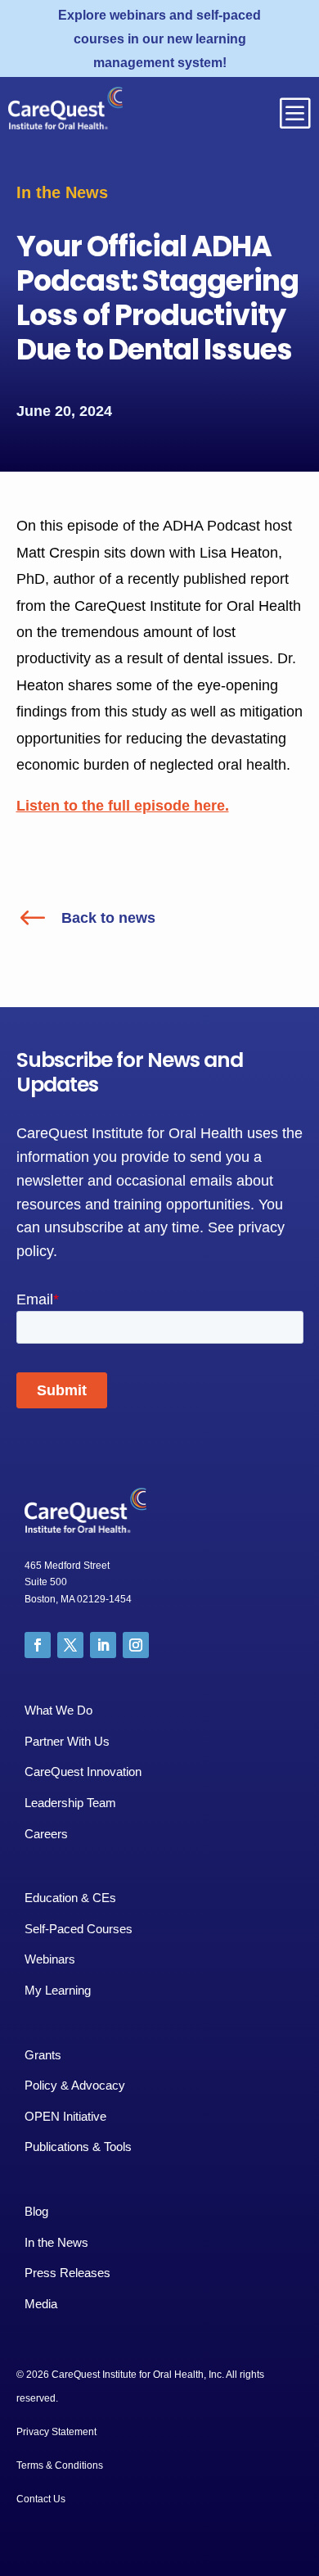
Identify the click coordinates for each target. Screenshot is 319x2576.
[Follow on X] (70, 1645)
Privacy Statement (56, 2432)
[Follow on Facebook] (38, 1645)
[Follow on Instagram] (136, 1645)
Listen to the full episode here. (123, 806)
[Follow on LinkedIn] (103, 1645)
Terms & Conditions (60, 2465)
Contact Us (41, 2499)
